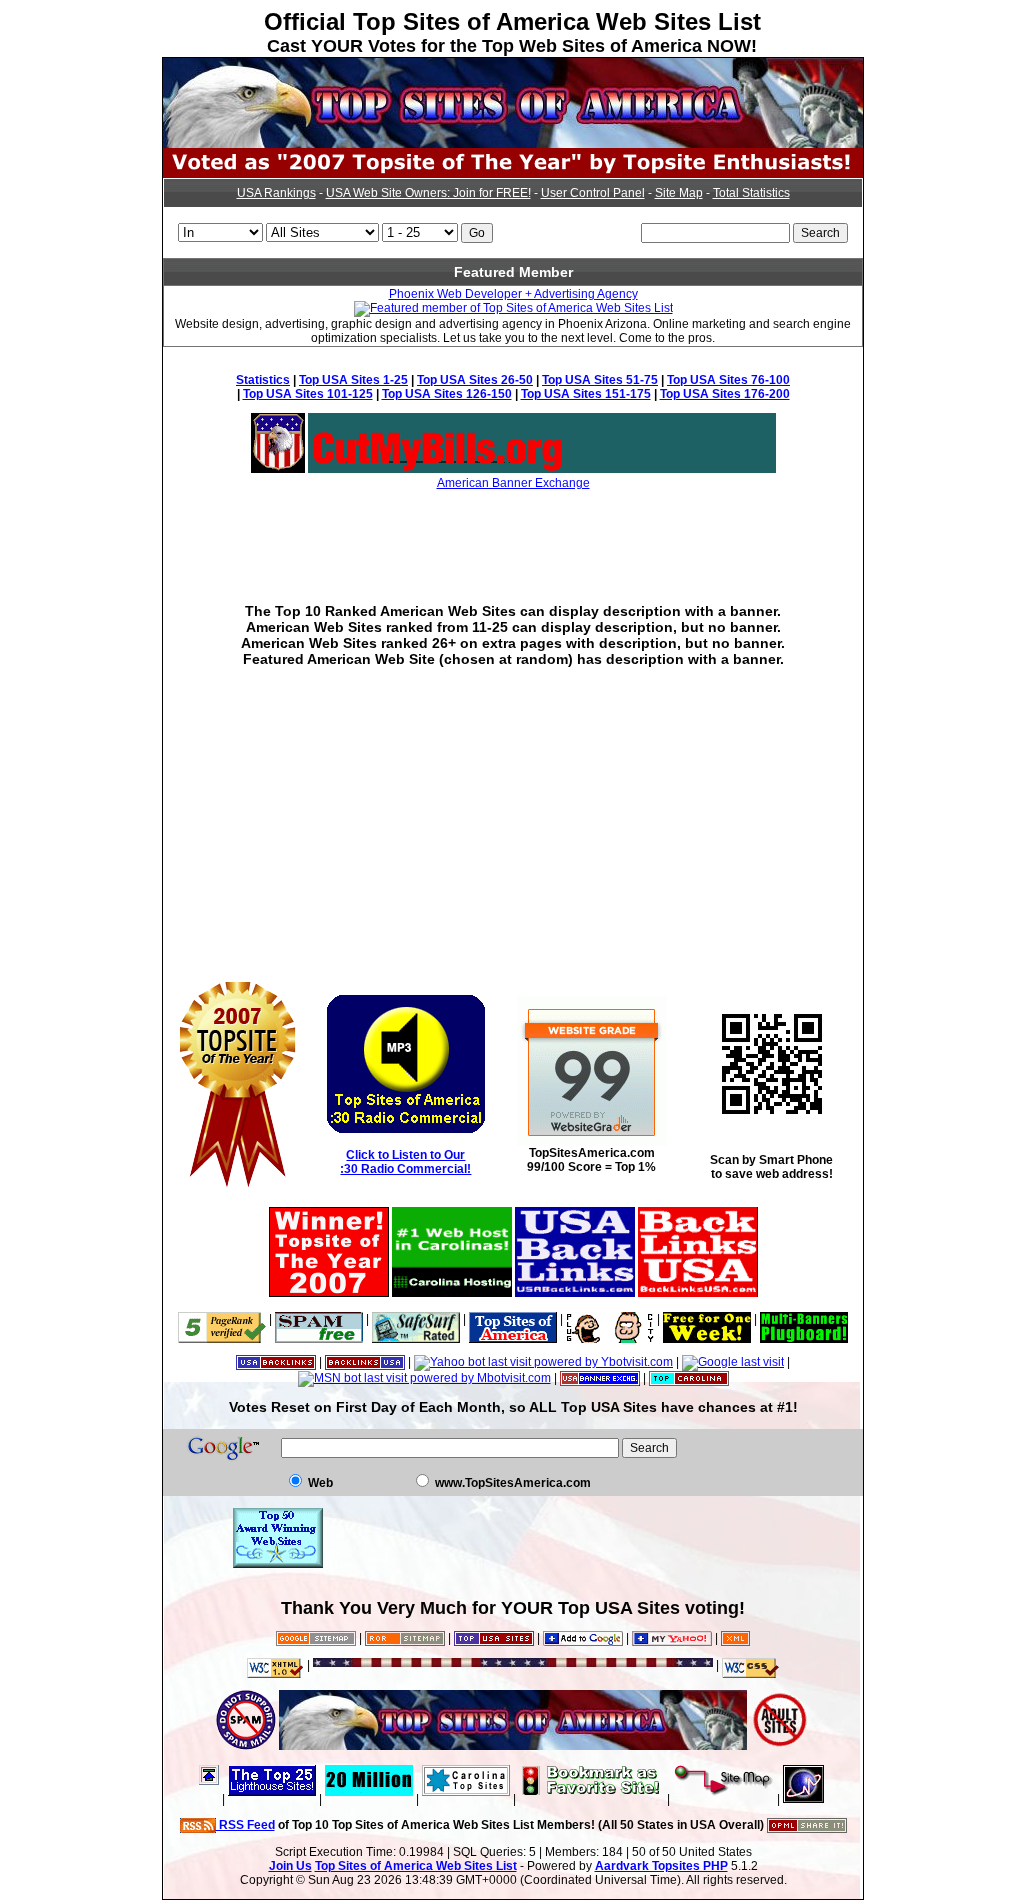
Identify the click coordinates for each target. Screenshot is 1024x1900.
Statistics (263, 380)
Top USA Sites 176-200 (725, 394)
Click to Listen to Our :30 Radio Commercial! (405, 1162)
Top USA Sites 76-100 (728, 380)
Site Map (679, 193)
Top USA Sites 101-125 (308, 394)
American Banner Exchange (513, 483)
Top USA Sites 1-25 (353, 380)
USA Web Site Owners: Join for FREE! (428, 193)
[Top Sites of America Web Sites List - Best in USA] (513, 144)
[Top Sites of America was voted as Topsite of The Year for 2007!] (513, 174)
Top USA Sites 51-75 (600, 380)
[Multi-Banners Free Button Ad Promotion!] (804, 1319)
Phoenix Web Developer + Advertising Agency (513, 294)
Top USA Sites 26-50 (475, 380)
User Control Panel (593, 193)
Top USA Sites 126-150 (447, 394)
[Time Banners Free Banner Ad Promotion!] (707, 1319)
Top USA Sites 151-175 (586, 394)
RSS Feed (245, 1825)
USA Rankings (276, 193)
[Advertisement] (513, 532)
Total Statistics (751, 193)
